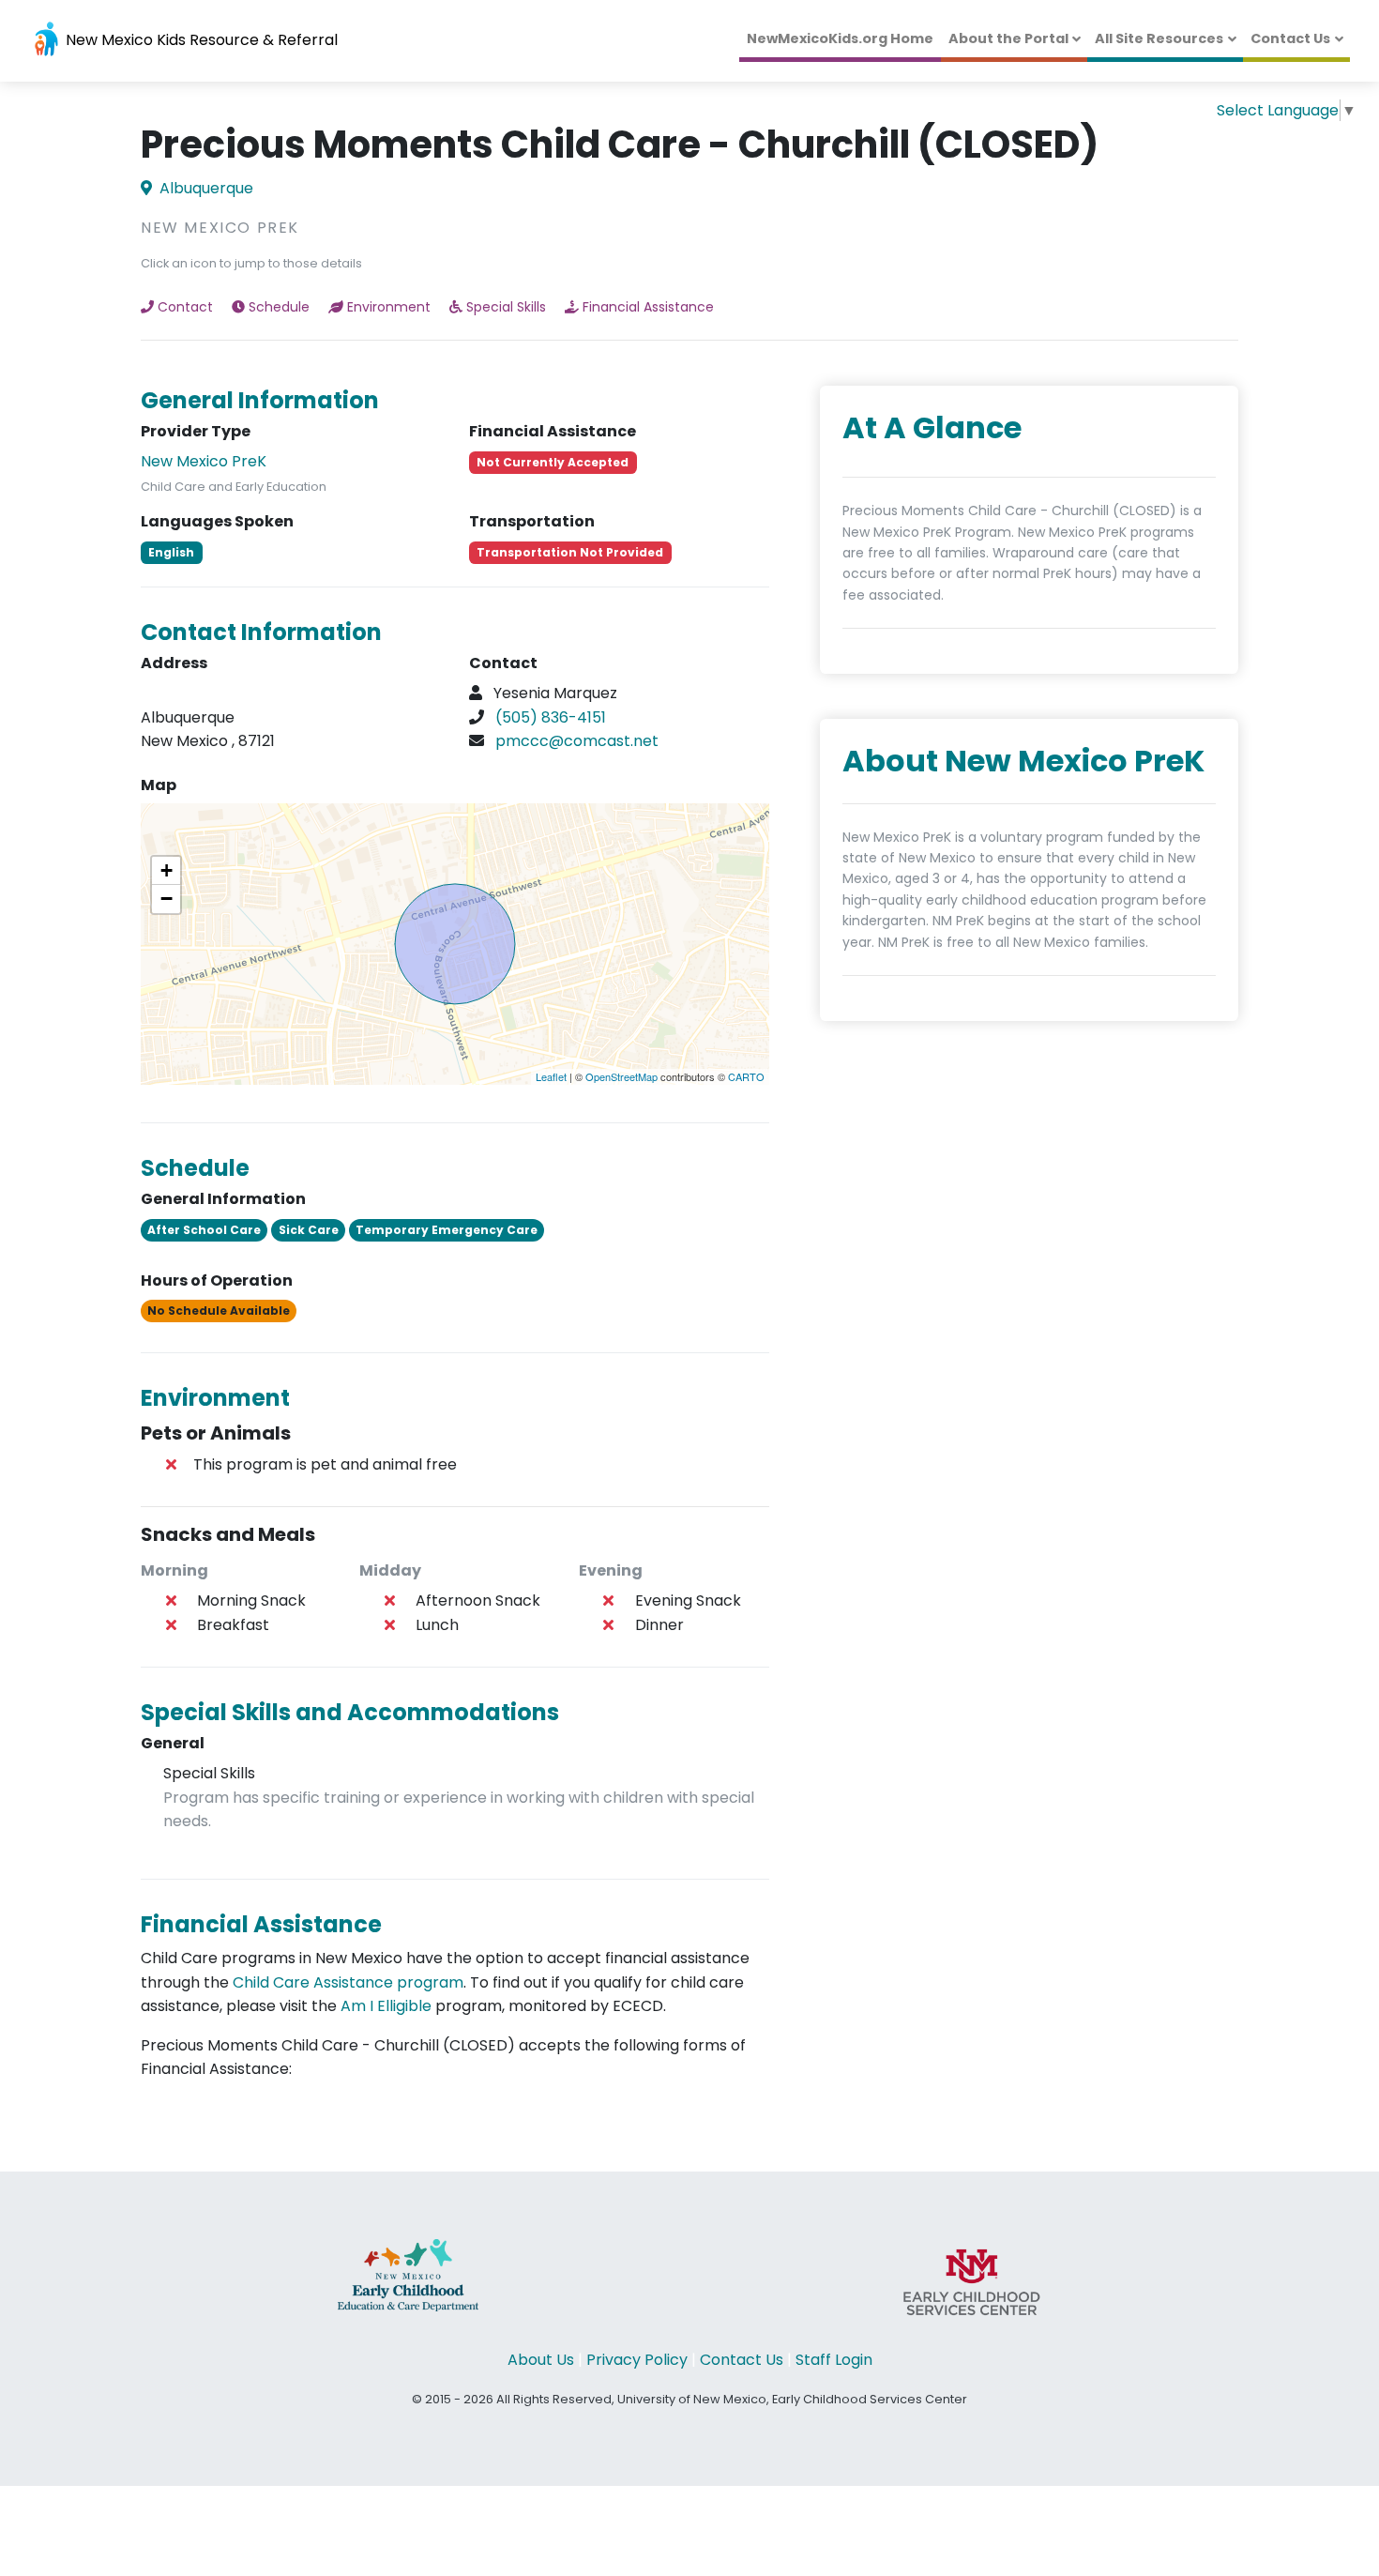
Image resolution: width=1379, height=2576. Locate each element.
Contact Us (1290, 38)
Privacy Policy (637, 2360)
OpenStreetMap (621, 1076)
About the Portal (1008, 38)
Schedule (279, 307)
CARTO (746, 1076)
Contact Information (261, 632)
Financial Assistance (648, 307)
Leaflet (551, 1076)
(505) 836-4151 (551, 717)
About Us (541, 2360)
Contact (185, 307)
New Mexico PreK (204, 461)
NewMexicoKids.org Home (840, 38)
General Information (260, 400)
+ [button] (167, 870)
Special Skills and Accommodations (350, 1712)
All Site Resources (1159, 38)
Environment (389, 307)
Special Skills (506, 307)
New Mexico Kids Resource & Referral (200, 40)
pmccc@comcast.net (577, 741)
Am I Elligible (386, 2006)
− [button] (167, 899)
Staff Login (834, 2360)
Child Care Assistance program (348, 1982)
